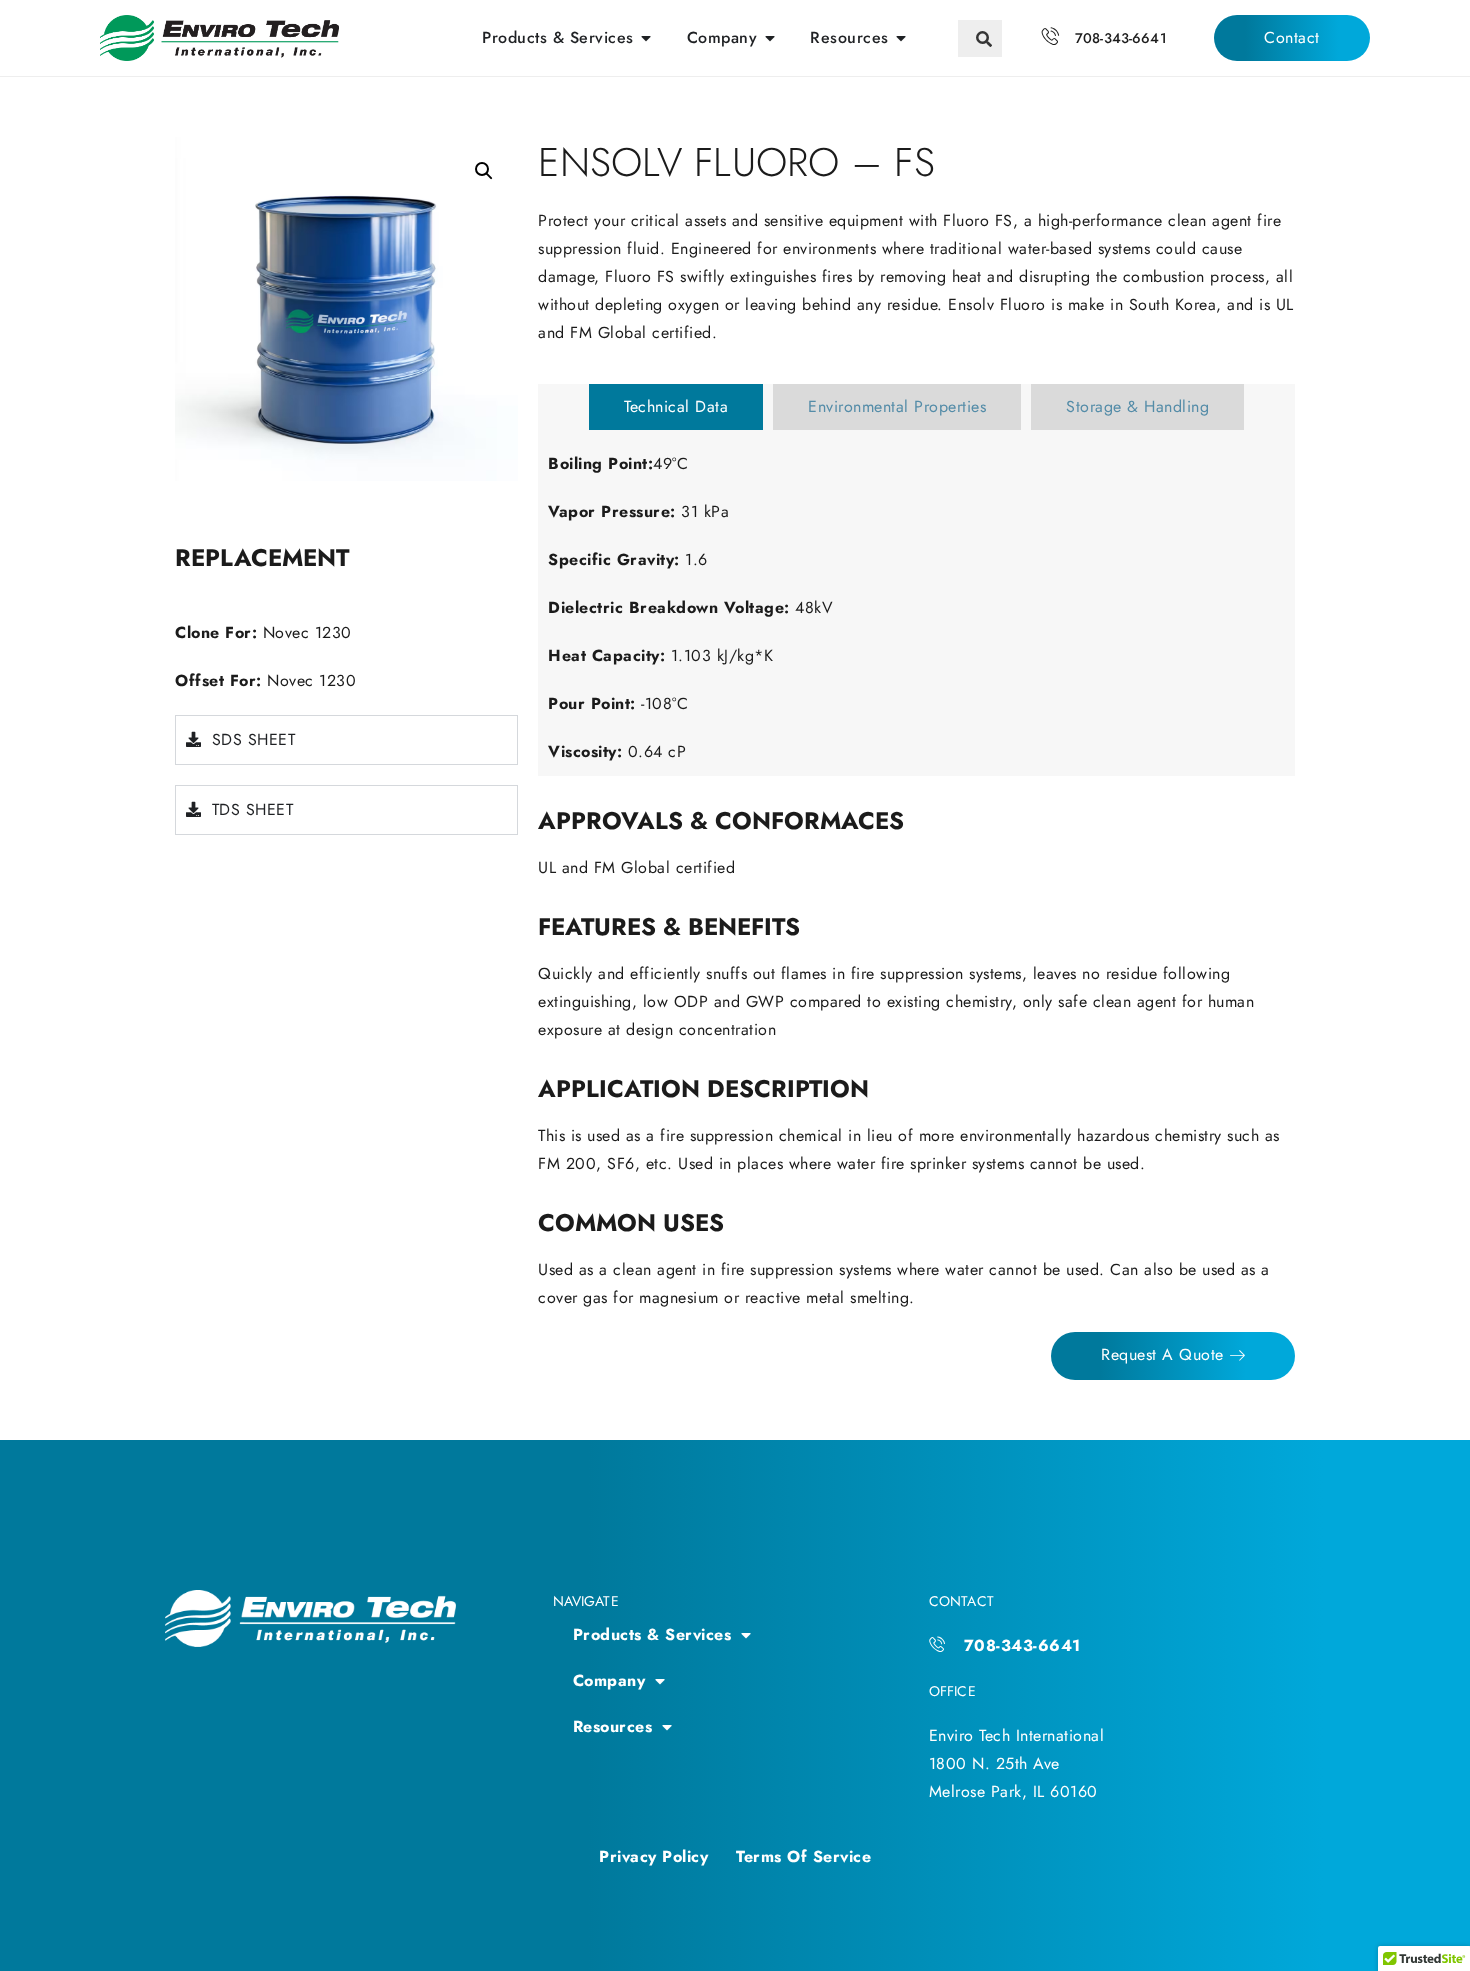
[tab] (676, 407)
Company (609, 1680)
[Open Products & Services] (647, 38)
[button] (484, 171)
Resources (613, 1726)
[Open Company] (770, 38)
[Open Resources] (902, 38)
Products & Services (652, 1634)
